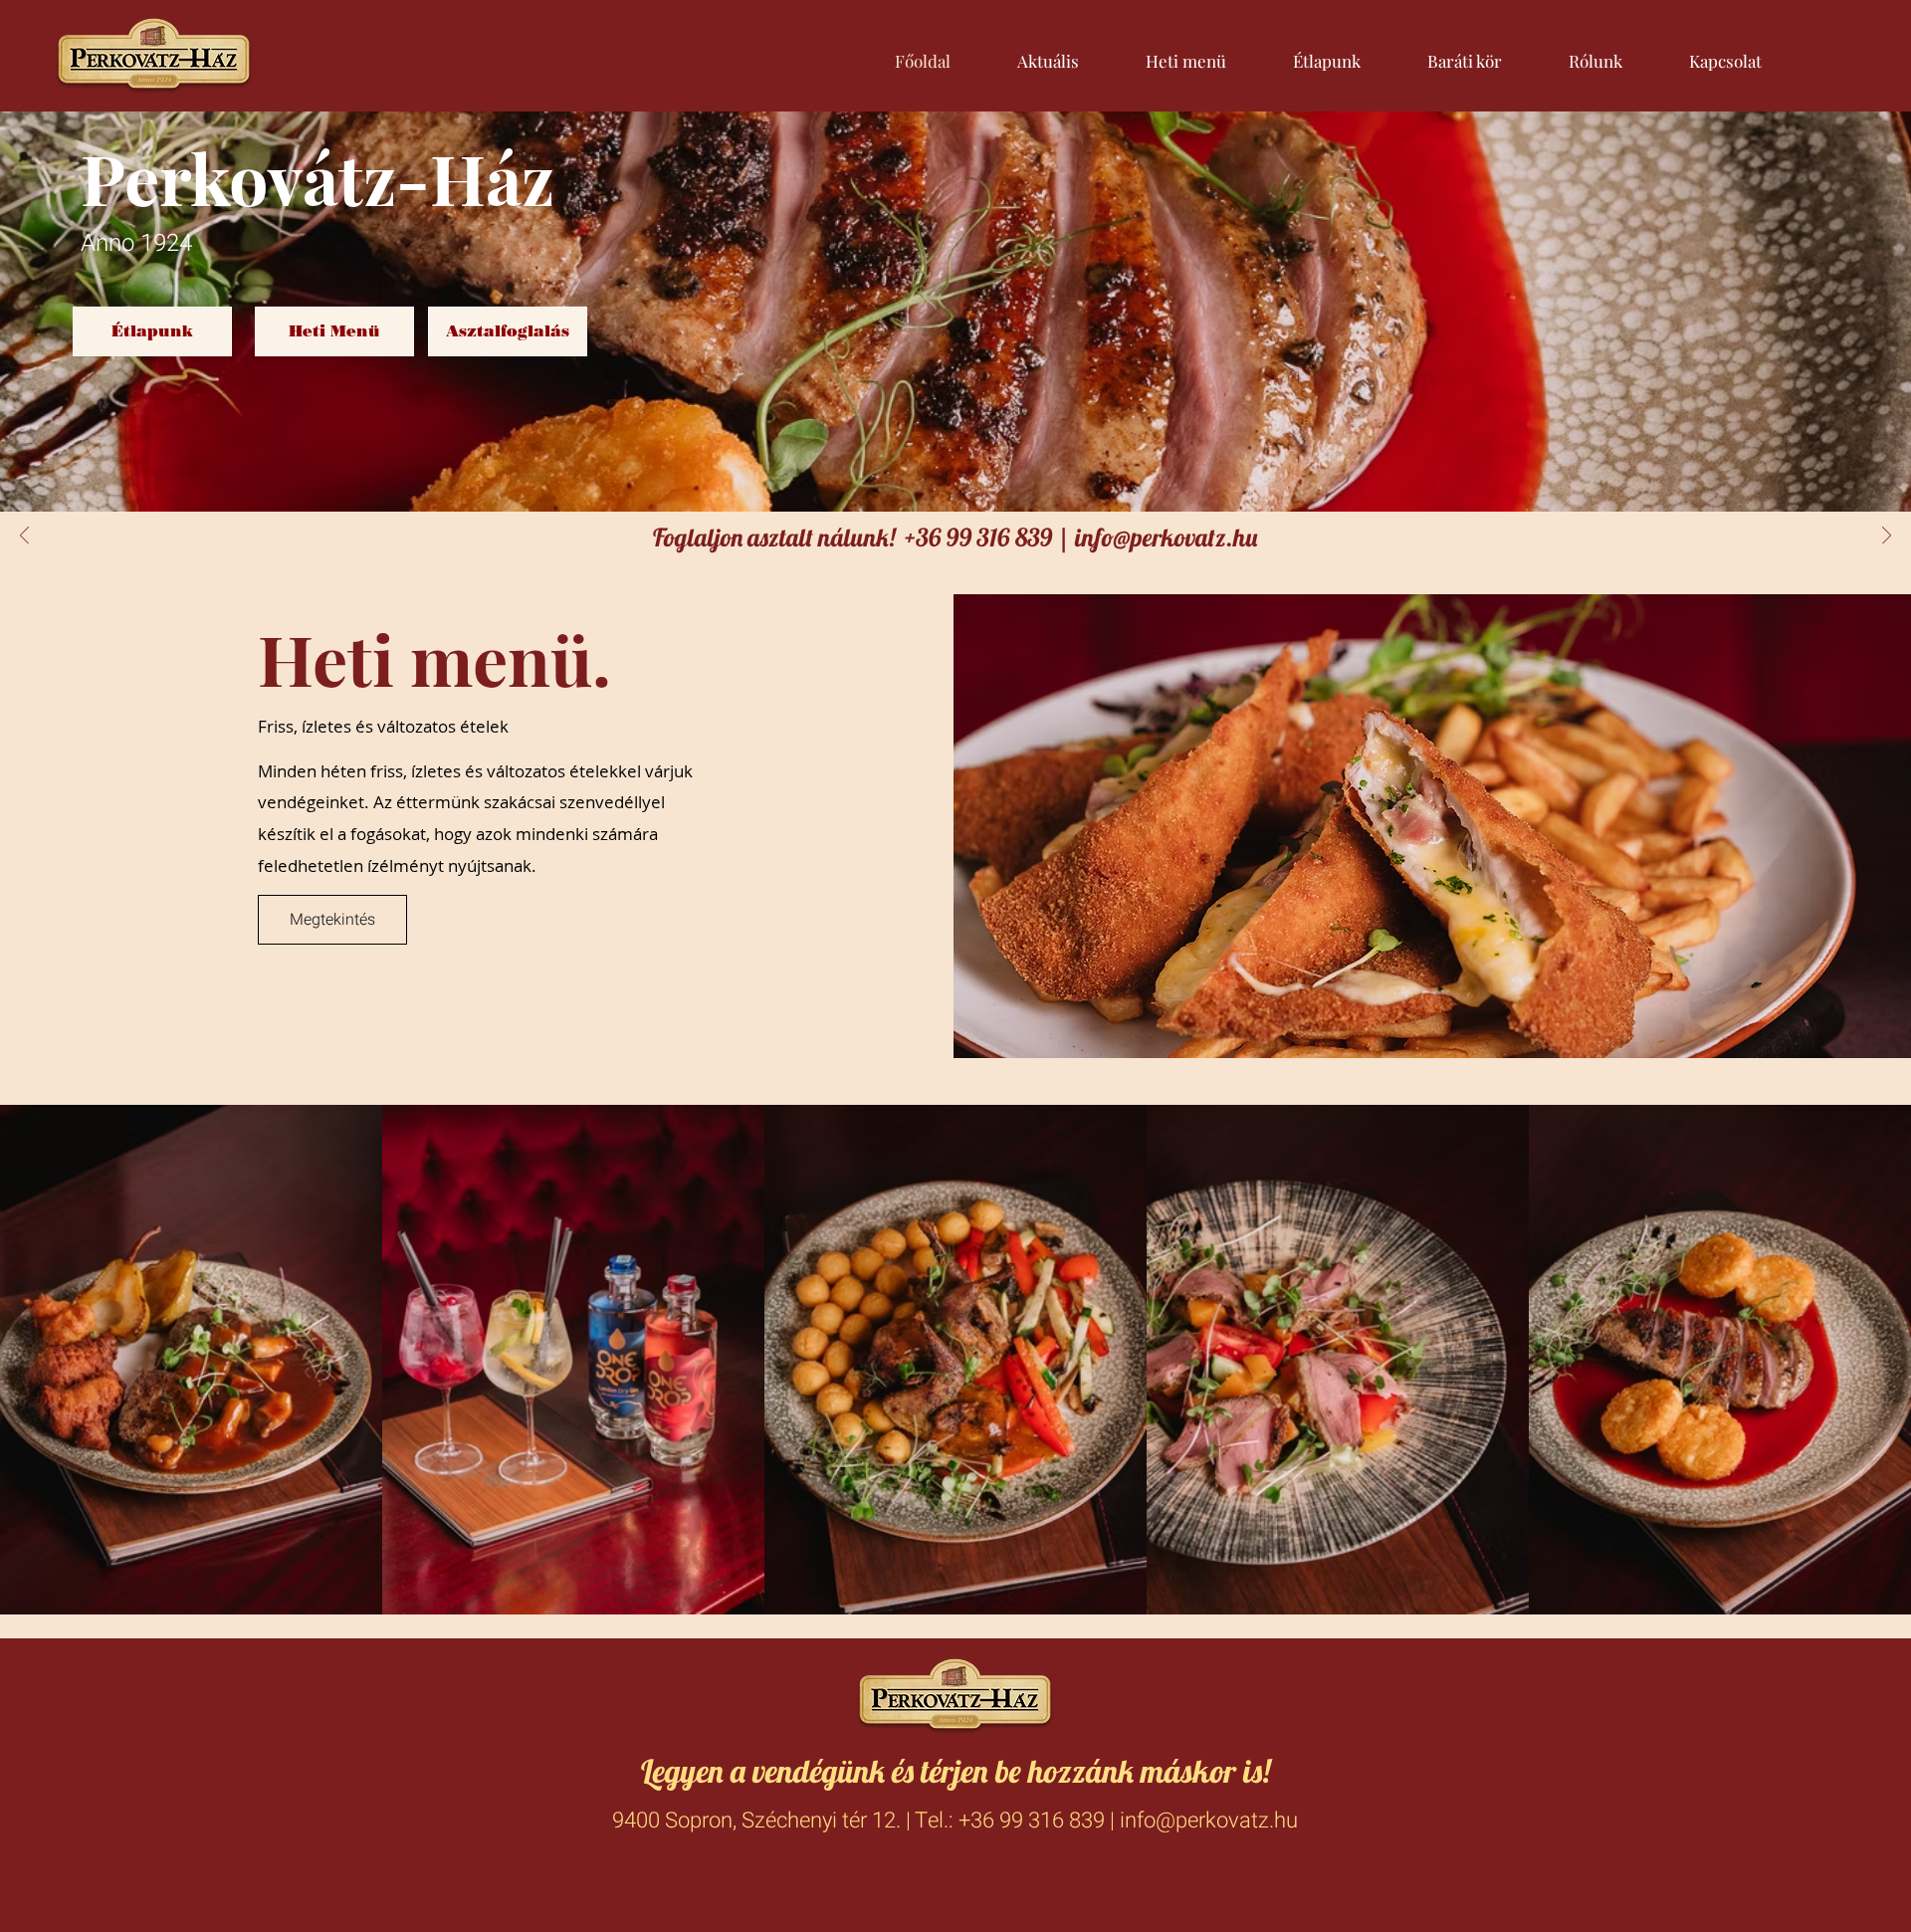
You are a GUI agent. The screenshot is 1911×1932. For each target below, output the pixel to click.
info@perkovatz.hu (1166, 537)
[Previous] (24, 537)
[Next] (1887, 537)
